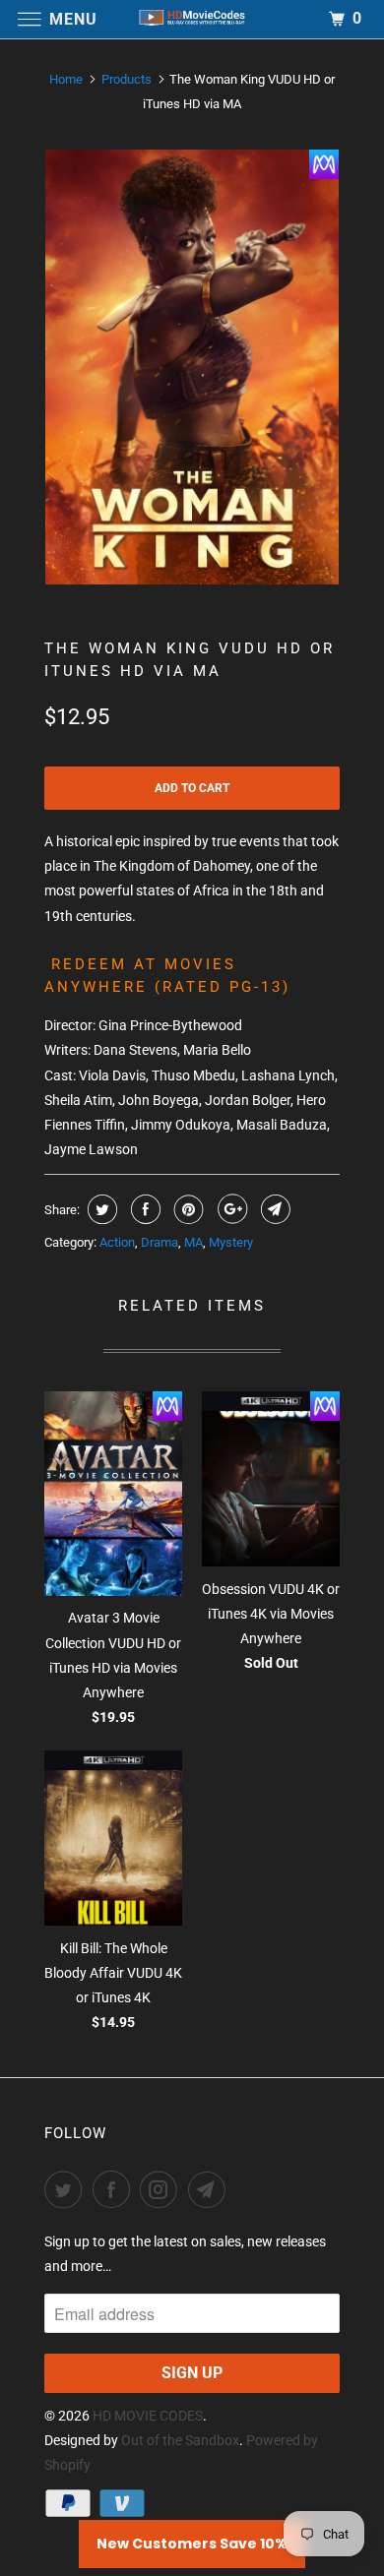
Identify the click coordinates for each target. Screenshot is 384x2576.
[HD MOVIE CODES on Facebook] (115, 2189)
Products (127, 79)
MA (193, 1242)
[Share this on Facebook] (143, 1209)
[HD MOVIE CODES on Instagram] (162, 2189)
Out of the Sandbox (180, 2440)
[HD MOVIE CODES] (192, 19)
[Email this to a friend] (273, 1209)
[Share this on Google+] (230, 1209)
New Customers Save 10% (192, 2544)
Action (117, 1242)
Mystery (231, 1242)
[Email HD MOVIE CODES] (211, 2189)
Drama (160, 1242)
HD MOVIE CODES (148, 2416)
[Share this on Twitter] (100, 1209)
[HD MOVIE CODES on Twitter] (67, 2189)
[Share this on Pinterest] (187, 1209)
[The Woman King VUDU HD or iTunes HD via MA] (192, 367)
